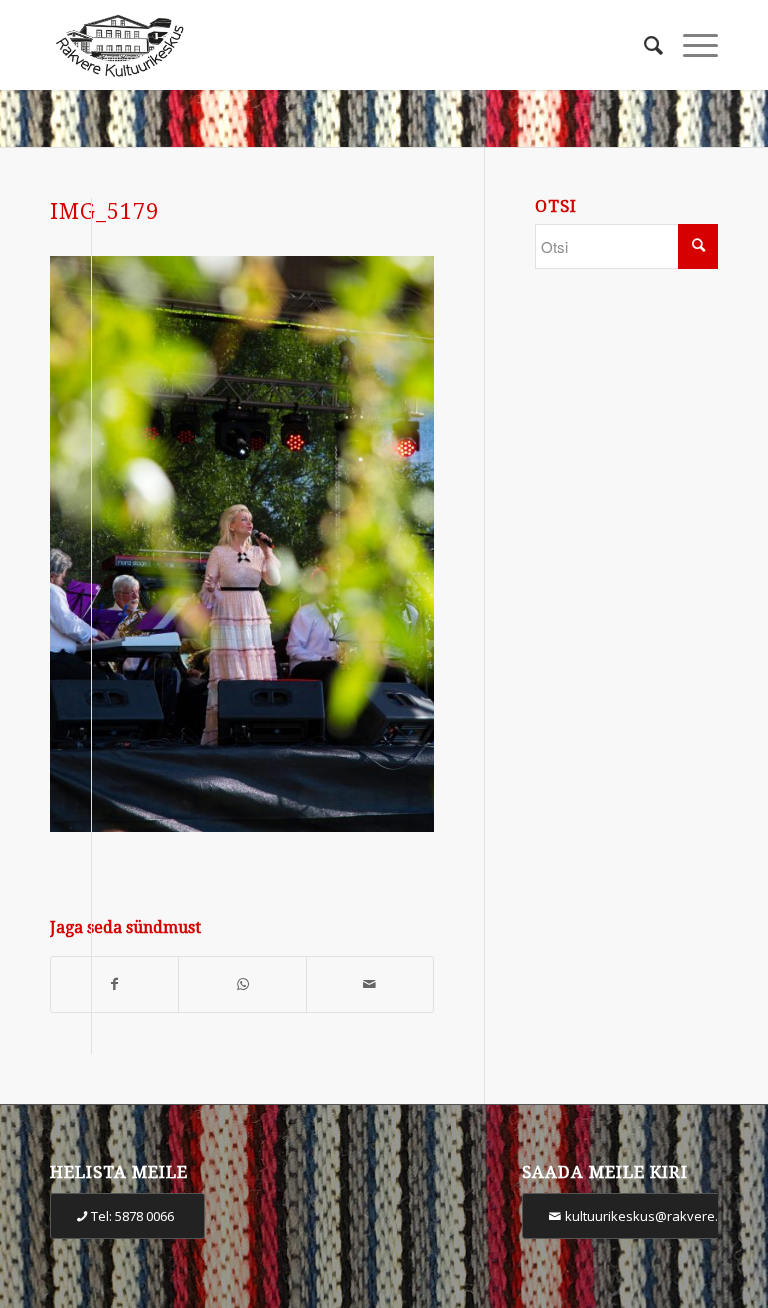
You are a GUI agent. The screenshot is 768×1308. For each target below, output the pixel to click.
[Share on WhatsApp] (242, 984)
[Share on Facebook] (114, 984)
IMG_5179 (104, 211)
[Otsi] (643, 45)
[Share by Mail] (370, 984)
